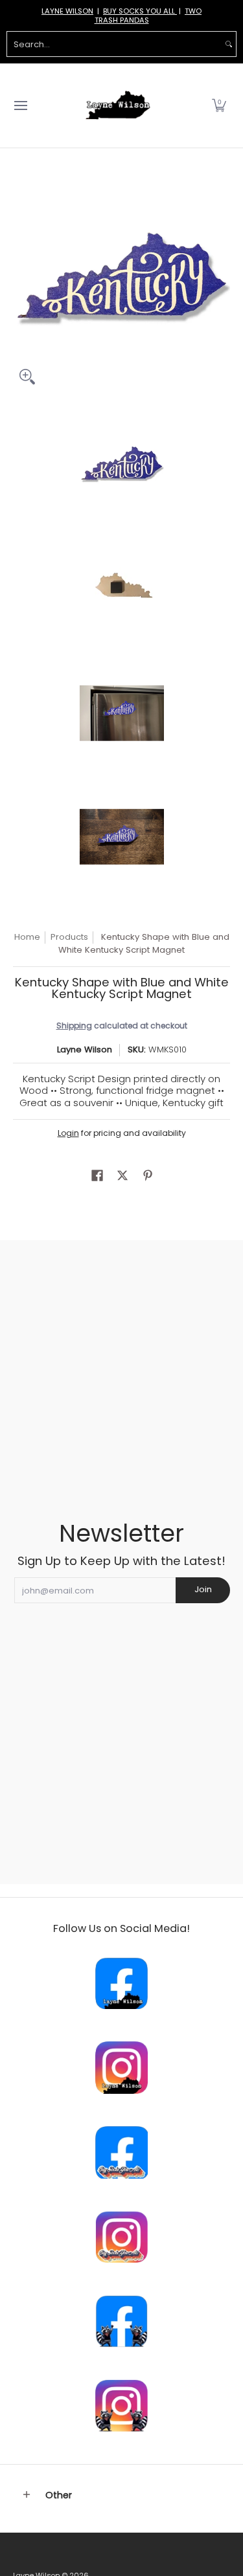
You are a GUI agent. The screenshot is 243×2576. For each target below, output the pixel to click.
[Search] (229, 44)
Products (69, 937)
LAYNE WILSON (67, 11)
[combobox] (114, 44)
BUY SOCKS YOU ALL (140, 11)
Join (203, 1589)
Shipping (74, 1026)
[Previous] (22, 283)
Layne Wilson (85, 1049)
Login (68, 1133)
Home (27, 937)
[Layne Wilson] (118, 105)
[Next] (221, 283)
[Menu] (20, 105)
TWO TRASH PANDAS (148, 16)
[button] (219, 105)
